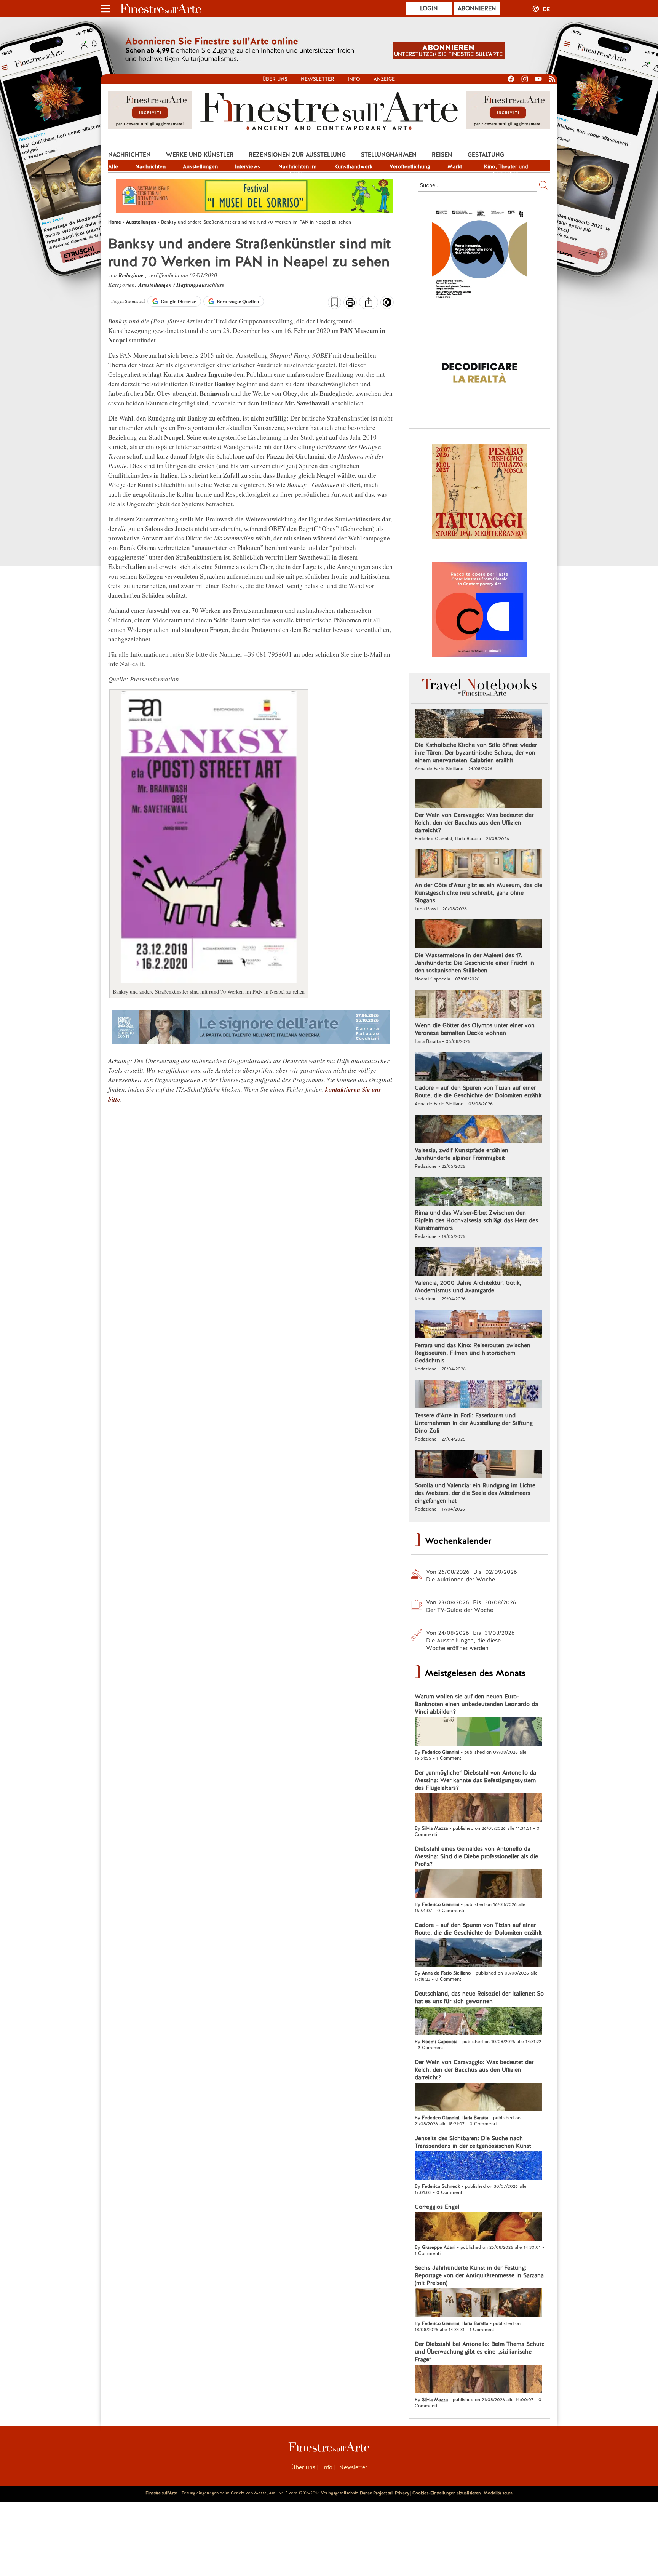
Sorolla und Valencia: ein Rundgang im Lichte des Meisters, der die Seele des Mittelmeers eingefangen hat (475, 1493)
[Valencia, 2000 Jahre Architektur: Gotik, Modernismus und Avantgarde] (478, 1262)
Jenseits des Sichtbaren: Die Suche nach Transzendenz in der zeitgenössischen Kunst (473, 2142)
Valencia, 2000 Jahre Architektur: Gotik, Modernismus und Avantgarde (468, 1287)
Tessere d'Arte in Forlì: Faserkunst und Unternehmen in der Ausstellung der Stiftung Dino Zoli (474, 1423)
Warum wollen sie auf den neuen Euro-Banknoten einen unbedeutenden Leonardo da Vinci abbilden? (476, 1704)
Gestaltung (486, 155)
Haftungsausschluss (200, 285)
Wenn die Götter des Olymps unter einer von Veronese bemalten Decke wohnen (475, 1029)
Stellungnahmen (389, 155)
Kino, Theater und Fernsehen (506, 167)
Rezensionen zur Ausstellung (297, 155)
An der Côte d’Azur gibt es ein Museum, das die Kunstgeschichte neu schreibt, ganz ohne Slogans (478, 893)
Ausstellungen (200, 166)
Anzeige (384, 79)
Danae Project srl (376, 2493)
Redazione (132, 275)
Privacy (402, 2493)
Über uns (275, 79)
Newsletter (318, 79)
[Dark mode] (387, 305)
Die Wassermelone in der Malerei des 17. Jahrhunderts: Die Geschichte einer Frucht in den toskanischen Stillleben (474, 963)
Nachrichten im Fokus (297, 167)
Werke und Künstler (200, 155)
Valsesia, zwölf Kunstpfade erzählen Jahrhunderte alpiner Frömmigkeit (462, 1154)
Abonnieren (477, 8)
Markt (455, 166)
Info (354, 79)
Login (429, 8)
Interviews (248, 166)
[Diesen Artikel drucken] (350, 303)
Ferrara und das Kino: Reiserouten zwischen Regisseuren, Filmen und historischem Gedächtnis (473, 1353)
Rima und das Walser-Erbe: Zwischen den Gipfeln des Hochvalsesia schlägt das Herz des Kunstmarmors (476, 1220)
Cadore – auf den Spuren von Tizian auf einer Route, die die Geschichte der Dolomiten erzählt (478, 1092)
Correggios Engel (437, 2207)
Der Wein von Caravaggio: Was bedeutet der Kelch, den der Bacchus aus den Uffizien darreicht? (474, 823)
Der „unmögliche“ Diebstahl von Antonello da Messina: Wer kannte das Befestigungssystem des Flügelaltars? (475, 1780)
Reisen (442, 155)
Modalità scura (498, 2493)
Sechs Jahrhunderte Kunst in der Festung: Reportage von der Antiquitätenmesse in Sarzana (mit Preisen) (479, 2275)
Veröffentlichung (410, 166)
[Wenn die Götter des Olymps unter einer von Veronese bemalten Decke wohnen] (478, 1005)
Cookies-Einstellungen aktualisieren (446, 2493)
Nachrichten (129, 155)
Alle (113, 166)
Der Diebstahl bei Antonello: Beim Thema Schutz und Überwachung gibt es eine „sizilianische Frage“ (479, 2352)
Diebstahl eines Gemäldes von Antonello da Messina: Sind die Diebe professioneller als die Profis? (476, 1856)
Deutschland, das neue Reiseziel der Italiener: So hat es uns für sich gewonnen (479, 1997)
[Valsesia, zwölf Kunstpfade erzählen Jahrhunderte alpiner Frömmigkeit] (478, 1130)
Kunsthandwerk (353, 166)
